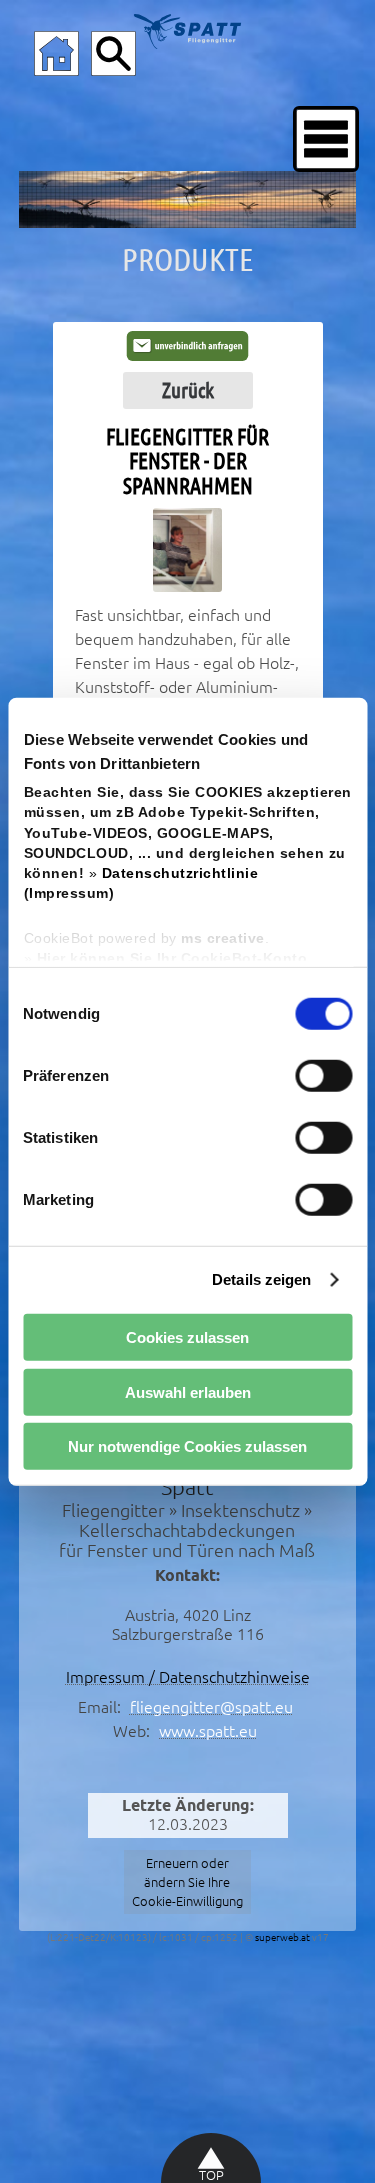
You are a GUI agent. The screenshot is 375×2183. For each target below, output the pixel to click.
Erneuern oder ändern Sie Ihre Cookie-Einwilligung (187, 1882)
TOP (211, 2175)
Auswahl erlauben (188, 1391)
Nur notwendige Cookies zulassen (187, 1446)
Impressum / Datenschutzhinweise (188, 1677)
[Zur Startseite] (56, 53)
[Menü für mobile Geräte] (326, 139)
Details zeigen (261, 1279)
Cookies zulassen (187, 1337)
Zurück (188, 390)
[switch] (323, 1075)
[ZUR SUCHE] (113, 53)
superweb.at (282, 1937)
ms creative (223, 937)
